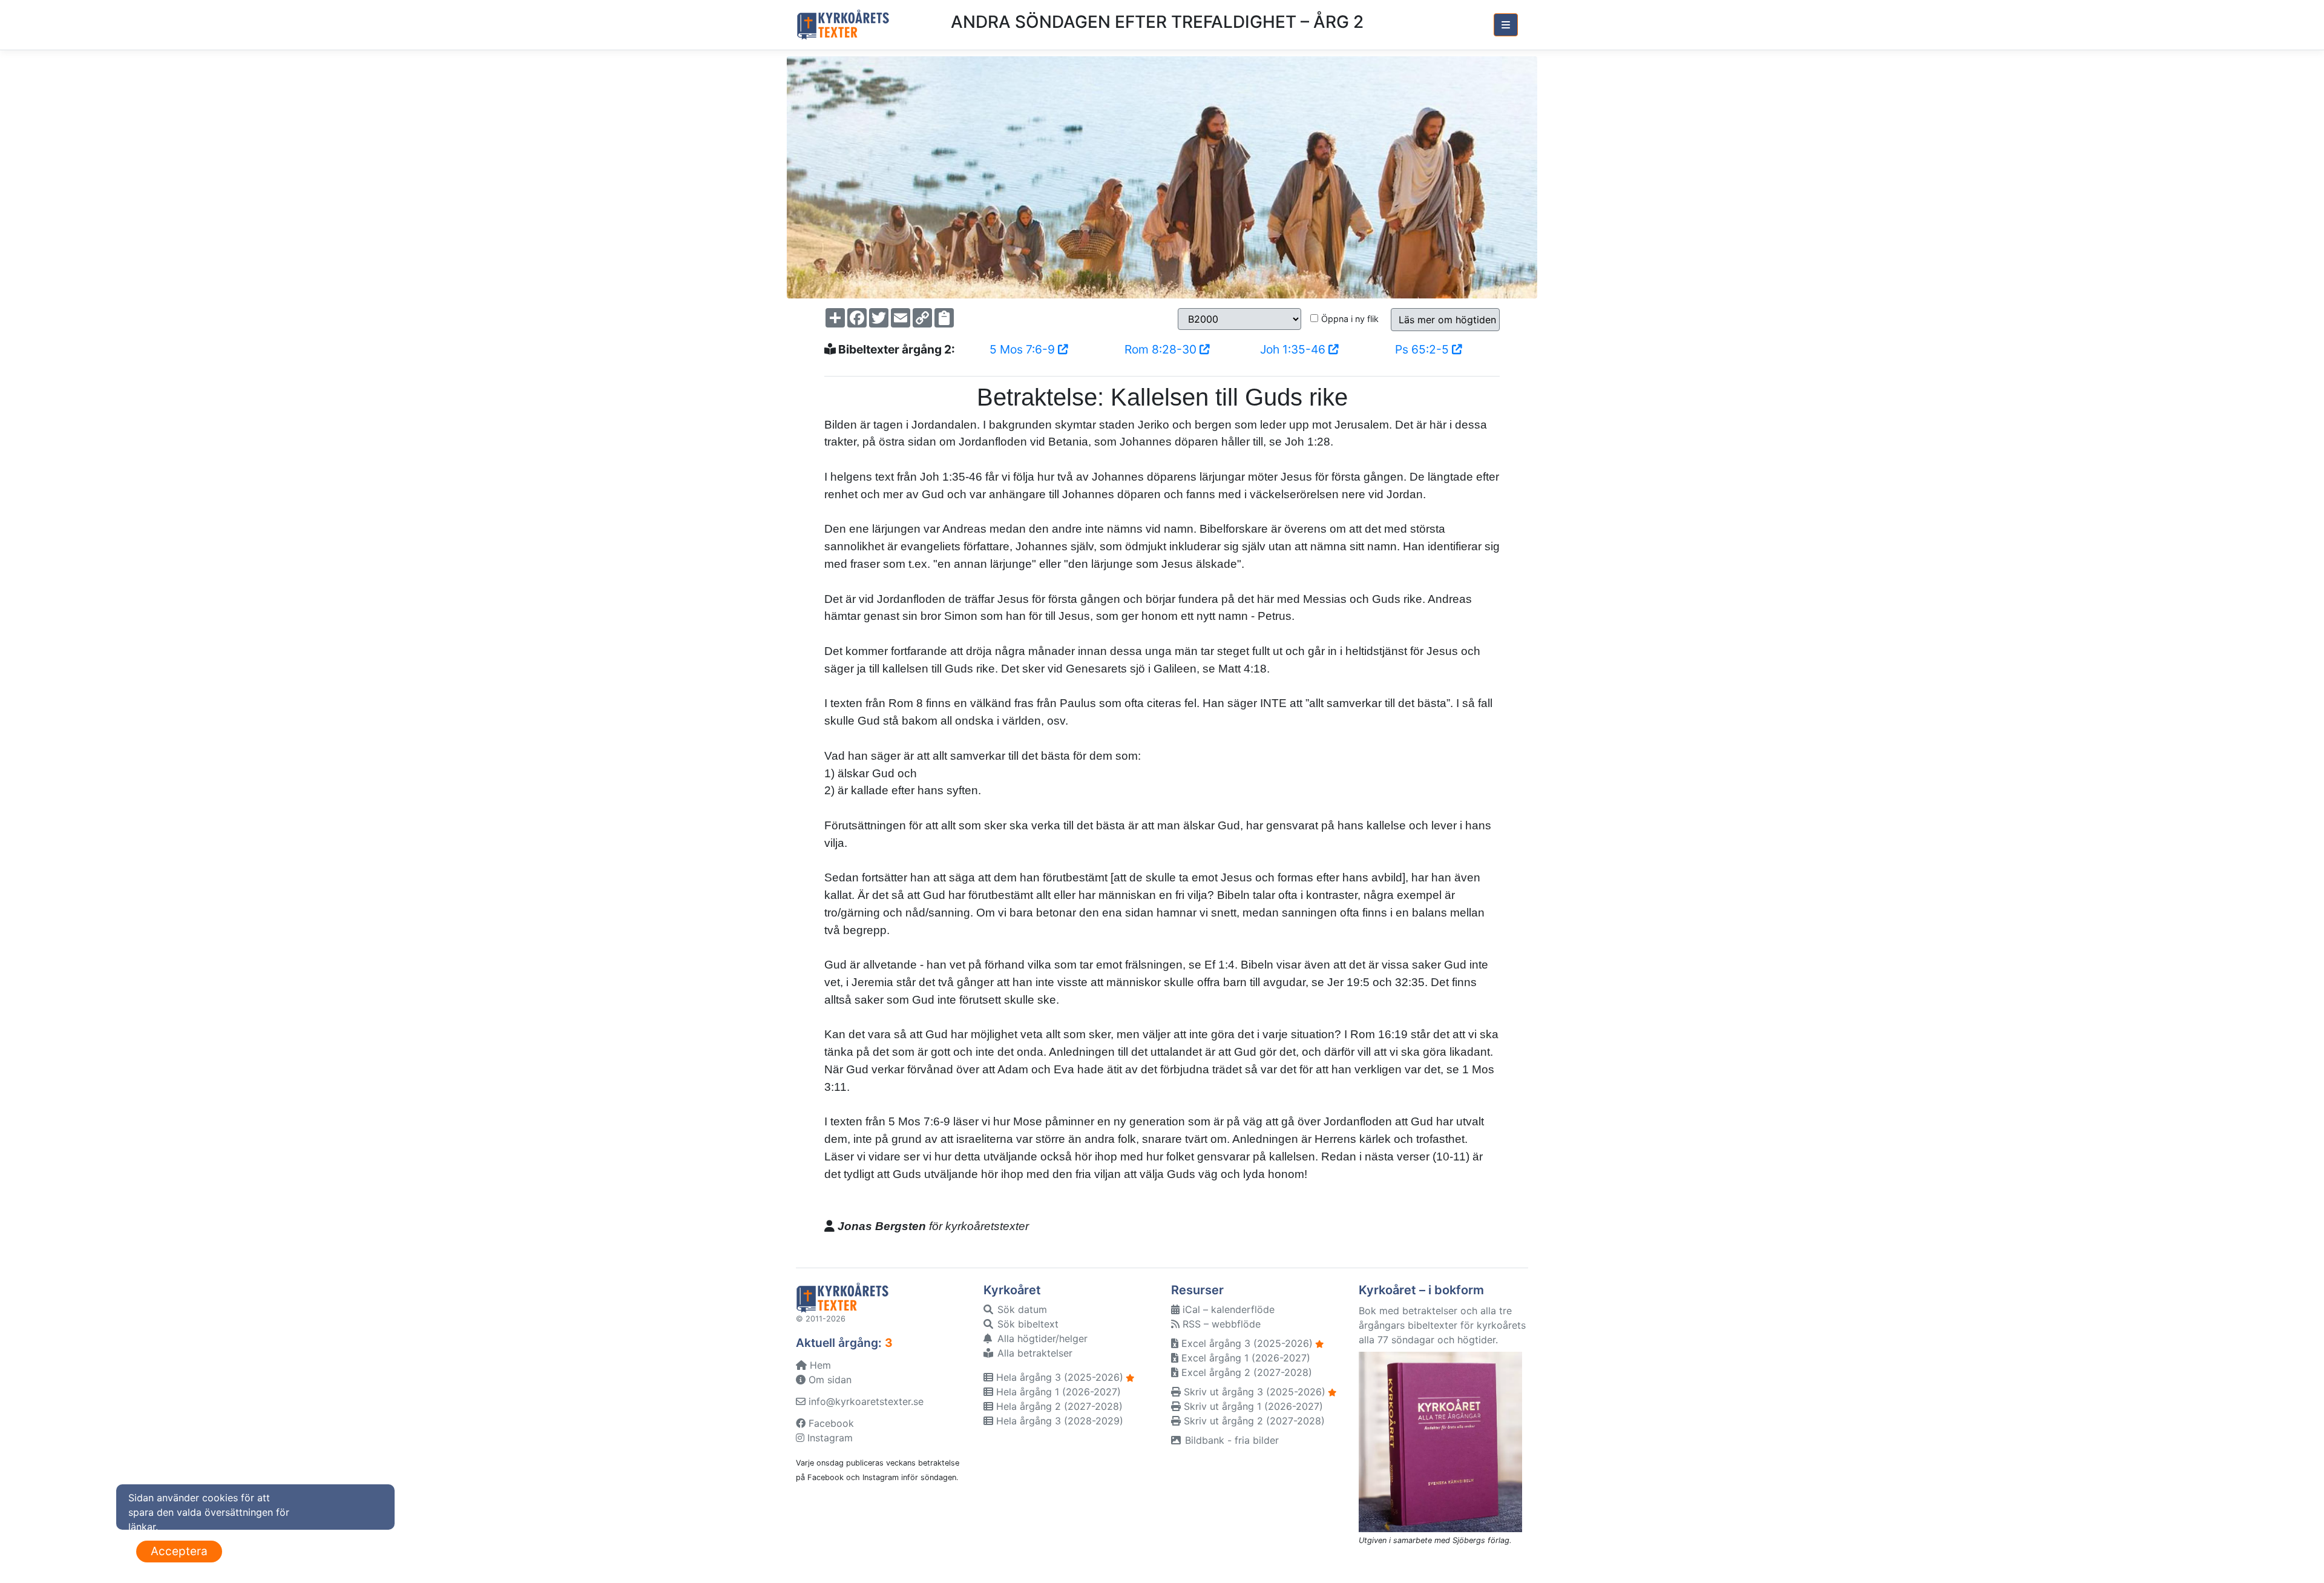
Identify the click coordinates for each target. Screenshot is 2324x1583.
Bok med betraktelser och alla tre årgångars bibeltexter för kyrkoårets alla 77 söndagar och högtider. (1442, 1325)
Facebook (830, 1423)
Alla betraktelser (1033, 1353)
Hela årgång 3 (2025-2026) (1058, 1377)
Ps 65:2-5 (1423, 349)
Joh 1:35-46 (1294, 349)
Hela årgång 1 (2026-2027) (1057, 1392)
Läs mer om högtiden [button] (1447, 320)
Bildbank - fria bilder (1230, 1440)
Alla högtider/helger (1041, 1338)
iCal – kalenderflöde (1227, 1309)
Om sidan (829, 1380)
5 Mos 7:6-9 (1024, 349)
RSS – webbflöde (1220, 1324)
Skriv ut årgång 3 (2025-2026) (1253, 1392)
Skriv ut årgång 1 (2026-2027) (1252, 1406)
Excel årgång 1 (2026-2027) (1244, 1358)
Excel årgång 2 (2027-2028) (1245, 1372)
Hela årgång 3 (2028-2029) (1058, 1421)
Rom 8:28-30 (1162, 349)
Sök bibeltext (1026, 1324)
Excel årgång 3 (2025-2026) (1246, 1343)
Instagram (829, 1438)
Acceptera (179, 1551)
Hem (819, 1365)
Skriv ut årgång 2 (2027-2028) (1253, 1421)
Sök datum (1021, 1309)
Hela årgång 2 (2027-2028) (1058, 1406)
